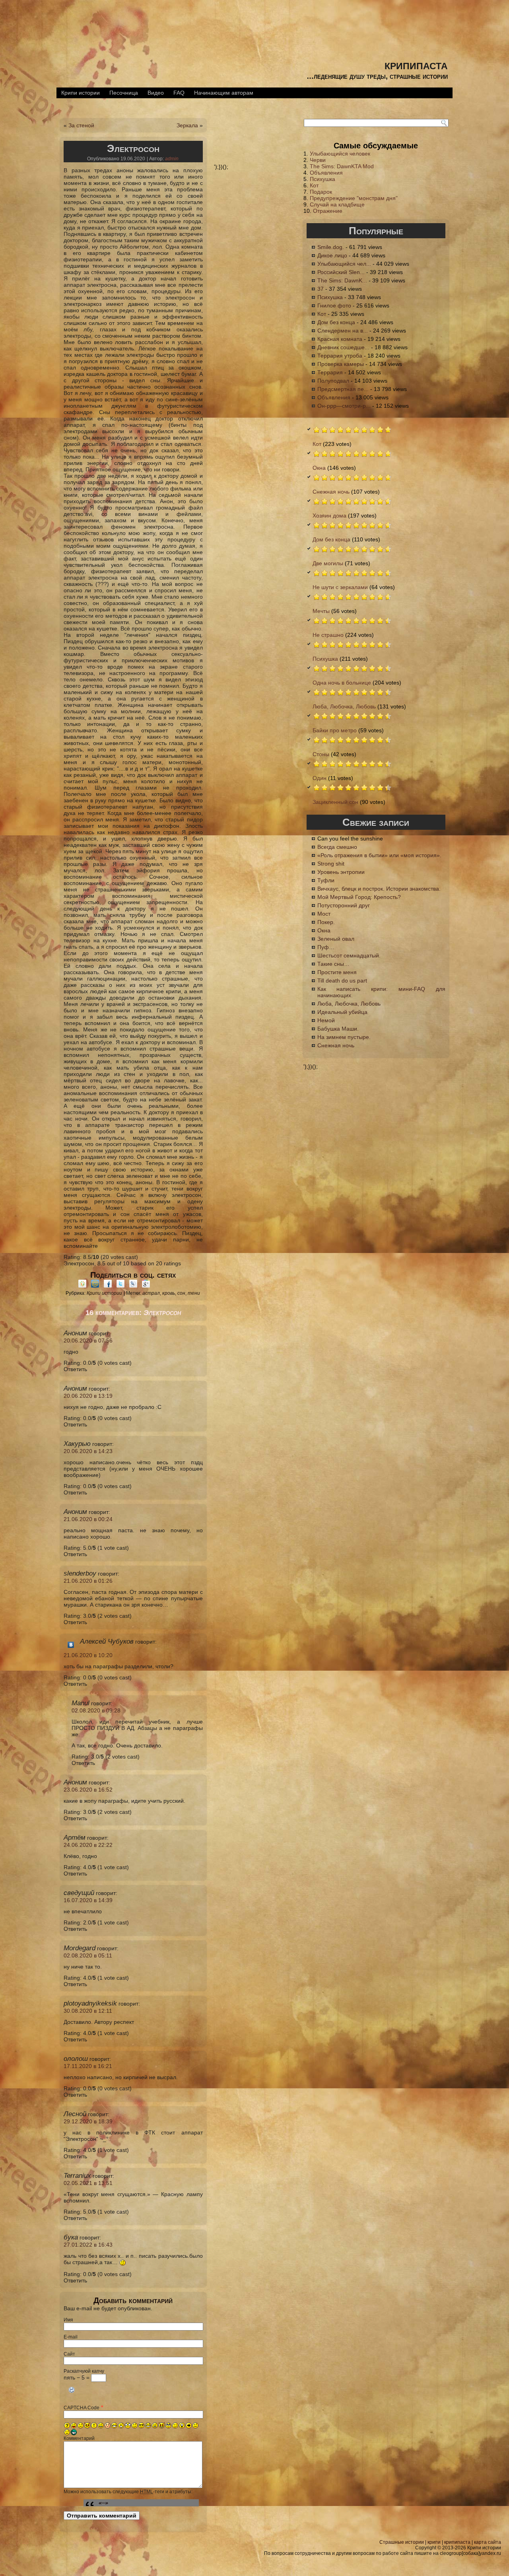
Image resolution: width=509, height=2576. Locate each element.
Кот (314, 185)
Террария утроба (340, 356)
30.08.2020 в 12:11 (88, 2011)
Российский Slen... (341, 272)
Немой (326, 1020)
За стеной (81, 125)
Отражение (328, 211)
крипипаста (416, 65)
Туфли (326, 880)
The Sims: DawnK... (342, 280)
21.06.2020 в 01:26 (88, 1581)
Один (320, 778)
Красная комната (340, 339)
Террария (330, 372)
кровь (169, 1293)
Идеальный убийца (342, 1012)
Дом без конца (336, 322)
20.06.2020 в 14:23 (88, 1451)
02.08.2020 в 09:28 (96, 1710)
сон (181, 1293)
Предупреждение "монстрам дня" (354, 198)
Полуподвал (333, 381)
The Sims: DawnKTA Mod (342, 166)
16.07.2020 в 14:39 (88, 1900)
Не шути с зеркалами (340, 587)
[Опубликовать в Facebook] (108, 1286)
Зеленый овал (336, 939)
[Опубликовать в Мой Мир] (95, 1286)
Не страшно (328, 635)
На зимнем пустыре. (344, 1037)
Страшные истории (402, 2542)
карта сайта (488, 2542)
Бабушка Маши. (338, 1029)
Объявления (326, 173)
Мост (324, 914)
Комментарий (79, 2438)
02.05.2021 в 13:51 (88, 2183)
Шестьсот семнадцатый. (349, 955)
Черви (318, 160)
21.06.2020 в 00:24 (88, 1519)
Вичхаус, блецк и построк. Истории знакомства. (379, 889)
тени (194, 1293)
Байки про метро (335, 730)
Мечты (321, 611)
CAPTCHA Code (82, 2408)
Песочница (124, 93)
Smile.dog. (331, 247)
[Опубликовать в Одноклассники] (82, 1286)
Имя (68, 2320)
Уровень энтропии (341, 872)
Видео (156, 93)
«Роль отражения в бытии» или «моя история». (379, 855)
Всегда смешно (337, 847)
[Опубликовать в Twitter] (120, 1286)
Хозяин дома (329, 516)
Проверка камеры (341, 364)
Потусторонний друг (344, 905)
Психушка (322, 179)
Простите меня (337, 972)
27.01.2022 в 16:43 (88, 2245)
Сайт (69, 2354)
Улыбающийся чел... (344, 264)
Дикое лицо (332, 255)
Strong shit (331, 864)
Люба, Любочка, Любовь (344, 706)
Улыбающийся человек (340, 154)
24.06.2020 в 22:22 (88, 1845)
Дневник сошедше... (343, 347)
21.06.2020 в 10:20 (88, 1655)
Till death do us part (342, 981)
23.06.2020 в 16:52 (88, 1790)
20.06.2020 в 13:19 (88, 1396)
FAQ (179, 93)
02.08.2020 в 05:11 (88, 1955)
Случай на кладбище (337, 204)
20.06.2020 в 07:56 (88, 1341)
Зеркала (187, 125)
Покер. (326, 922)
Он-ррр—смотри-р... (344, 406)
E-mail (71, 2337)
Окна (319, 468)
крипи (434, 2542)
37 (321, 289)
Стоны (321, 754)
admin (172, 159)
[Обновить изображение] (72, 2396)
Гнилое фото (334, 305)
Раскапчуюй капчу (84, 2371)
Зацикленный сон (335, 802)
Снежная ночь (331, 492)
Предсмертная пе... (343, 389)
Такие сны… (333, 964)
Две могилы (328, 563)
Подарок (321, 192)
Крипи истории (81, 93)
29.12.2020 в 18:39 (88, 2121)
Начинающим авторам (224, 93)
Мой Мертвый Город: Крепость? (359, 897)
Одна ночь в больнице (342, 683)
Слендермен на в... (343, 331)
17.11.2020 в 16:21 (88, 2066)
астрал (151, 1293)
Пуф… (326, 947)
